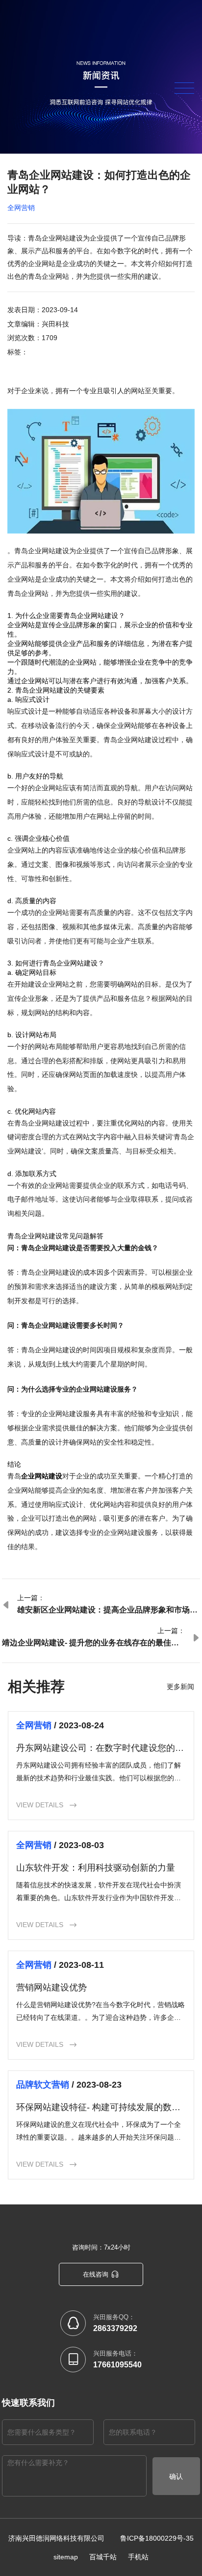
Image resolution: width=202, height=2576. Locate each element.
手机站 (138, 2557)
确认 (176, 2476)
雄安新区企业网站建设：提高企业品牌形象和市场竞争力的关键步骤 (107, 1610)
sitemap (66, 2557)
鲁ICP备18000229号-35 (157, 2538)
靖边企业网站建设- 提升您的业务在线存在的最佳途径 (90, 1643)
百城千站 (103, 2557)
